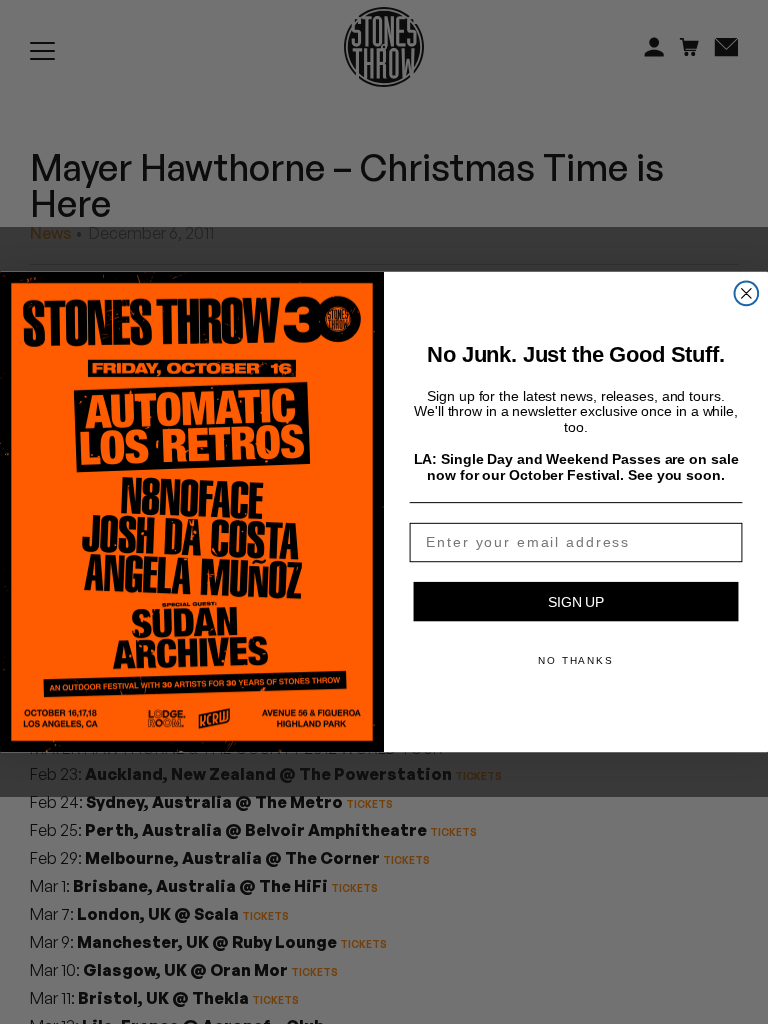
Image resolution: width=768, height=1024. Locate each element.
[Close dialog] (747, 294)
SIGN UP (576, 602)
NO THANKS (576, 660)
